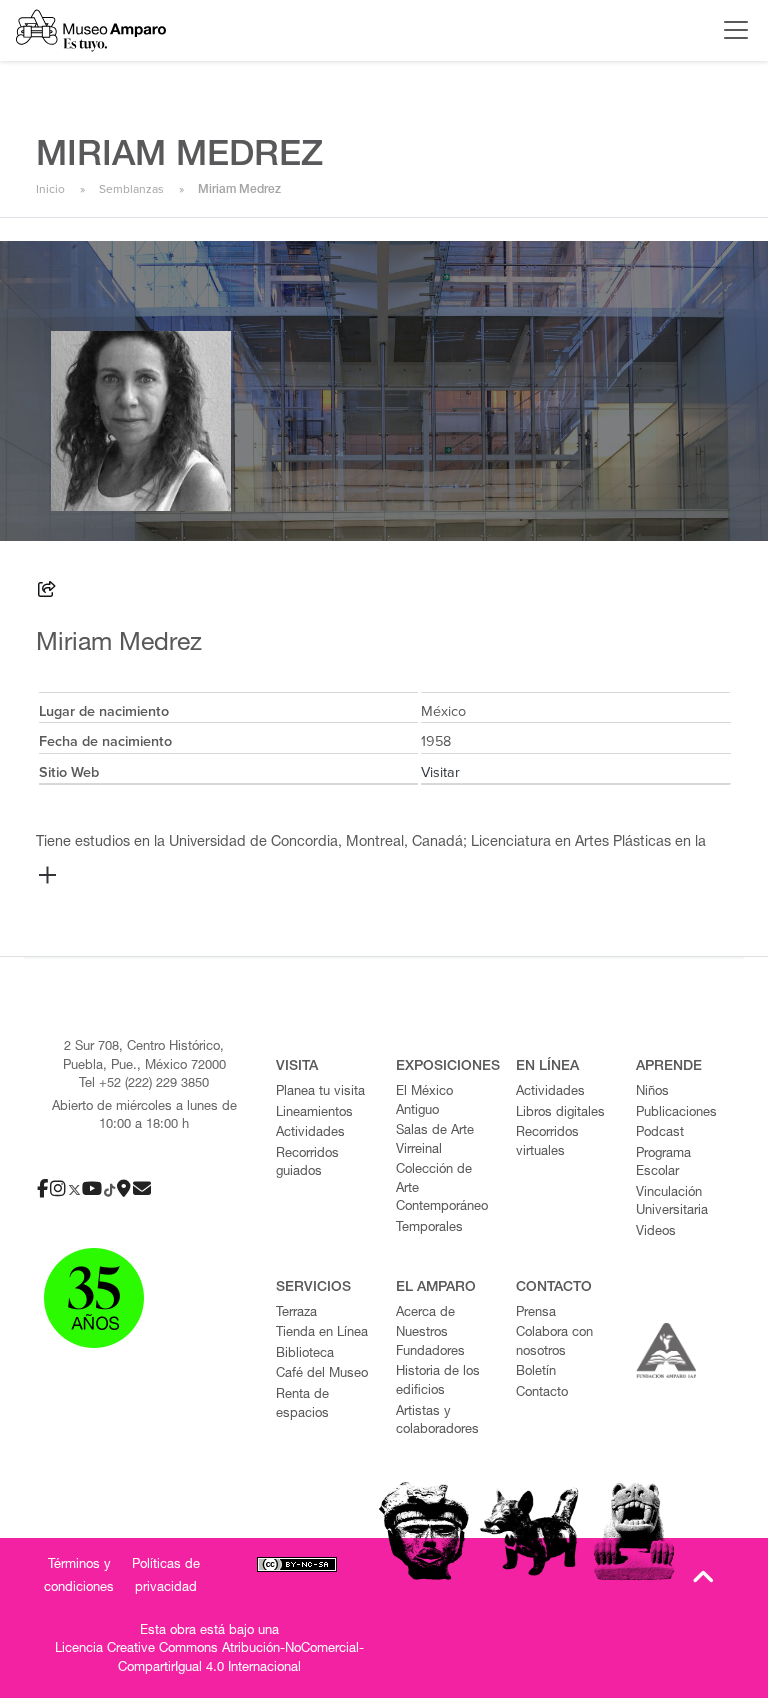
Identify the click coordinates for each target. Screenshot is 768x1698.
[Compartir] (47, 592)
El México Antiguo (424, 1102)
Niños (652, 1092)
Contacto (542, 1393)
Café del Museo (322, 1374)
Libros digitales (560, 1113)
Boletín (536, 1372)
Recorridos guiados (307, 1164)
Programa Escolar (663, 1164)
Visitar (440, 772)
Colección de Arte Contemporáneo (442, 1189)
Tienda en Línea (322, 1333)
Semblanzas (131, 189)
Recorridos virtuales (547, 1143)
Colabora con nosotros (554, 1343)
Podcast (660, 1133)
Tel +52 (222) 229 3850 (144, 1084)
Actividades (310, 1133)
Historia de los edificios (438, 1382)
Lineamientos (314, 1113)
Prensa (536, 1313)
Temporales (429, 1228)
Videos (656, 1232)
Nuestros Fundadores (430, 1343)
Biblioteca (305, 1354)
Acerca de (425, 1313)
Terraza (296, 1313)
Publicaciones (676, 1113)
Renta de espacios (302, 1405)
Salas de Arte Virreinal (435, 1141)
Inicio (50, 189)
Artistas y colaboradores (437, 1422)
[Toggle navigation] (731, 30)
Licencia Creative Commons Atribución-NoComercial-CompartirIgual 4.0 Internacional (209, 1659)
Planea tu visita (320, 1092)
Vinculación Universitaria (672, 1203)
